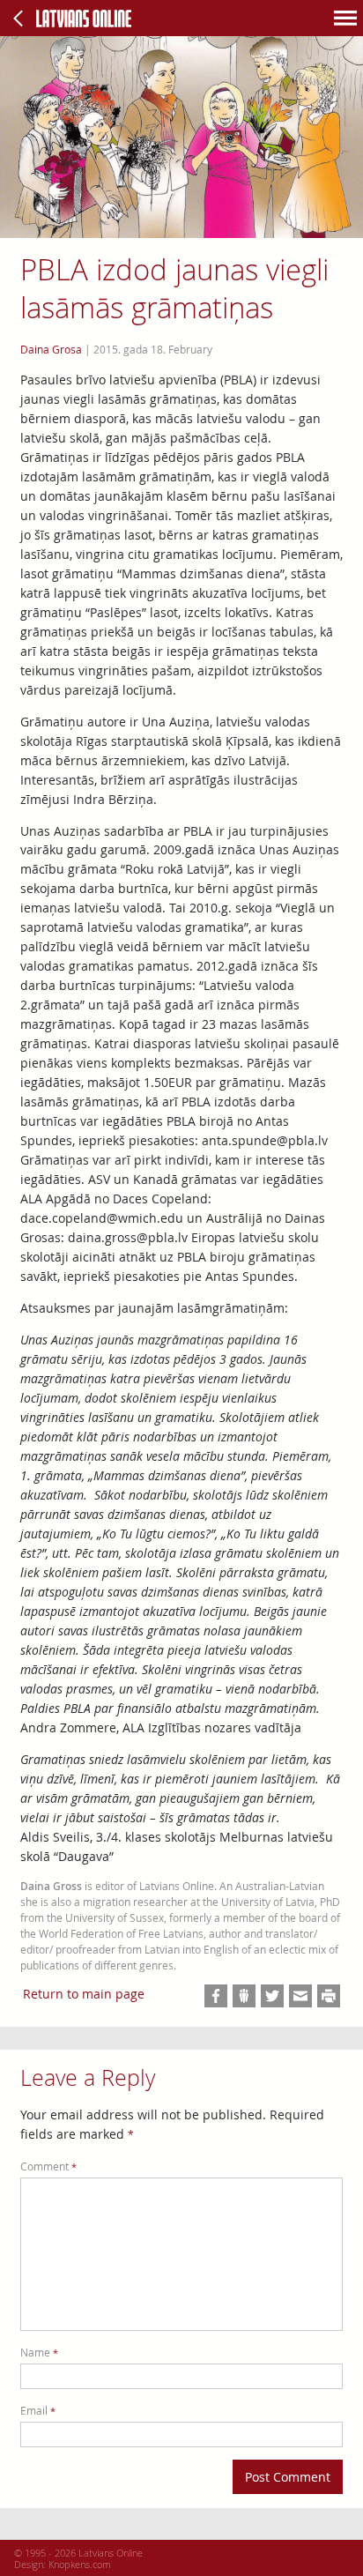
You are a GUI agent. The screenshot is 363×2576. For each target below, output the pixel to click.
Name (39, 2353)
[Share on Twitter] (272, 1996)
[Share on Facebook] (216, 1996)
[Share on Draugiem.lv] (244, 1996)
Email (38, 2411)
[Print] (329, 1996)
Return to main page (84, 1994)
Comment (48, 2167)
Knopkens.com (80, 2564)
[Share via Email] (300, 1996)
